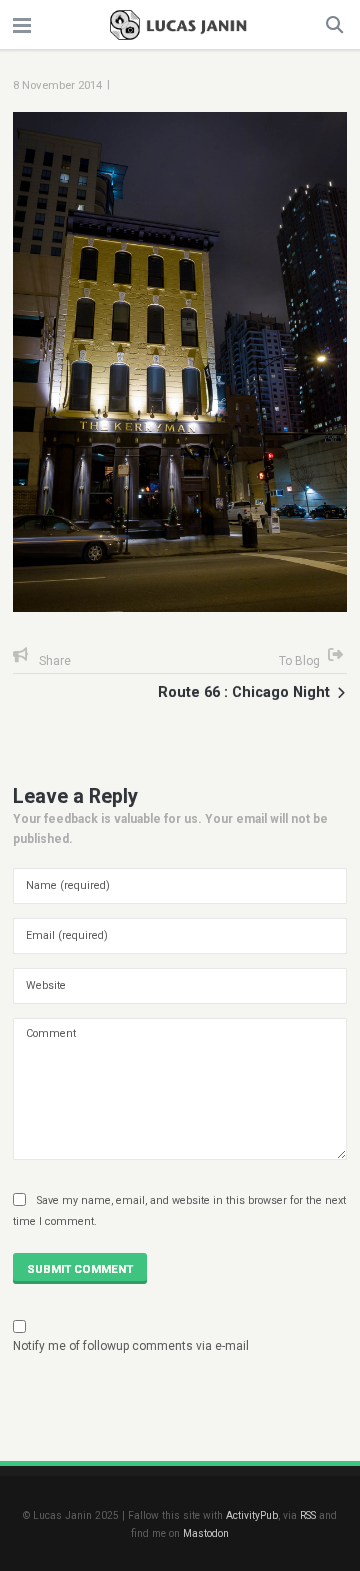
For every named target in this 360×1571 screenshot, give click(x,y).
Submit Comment (80, 1269)
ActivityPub (252, 1515)
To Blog (299, 661)
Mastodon (206, 1533)
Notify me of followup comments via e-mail (131, 1346)
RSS (308, 1515)
